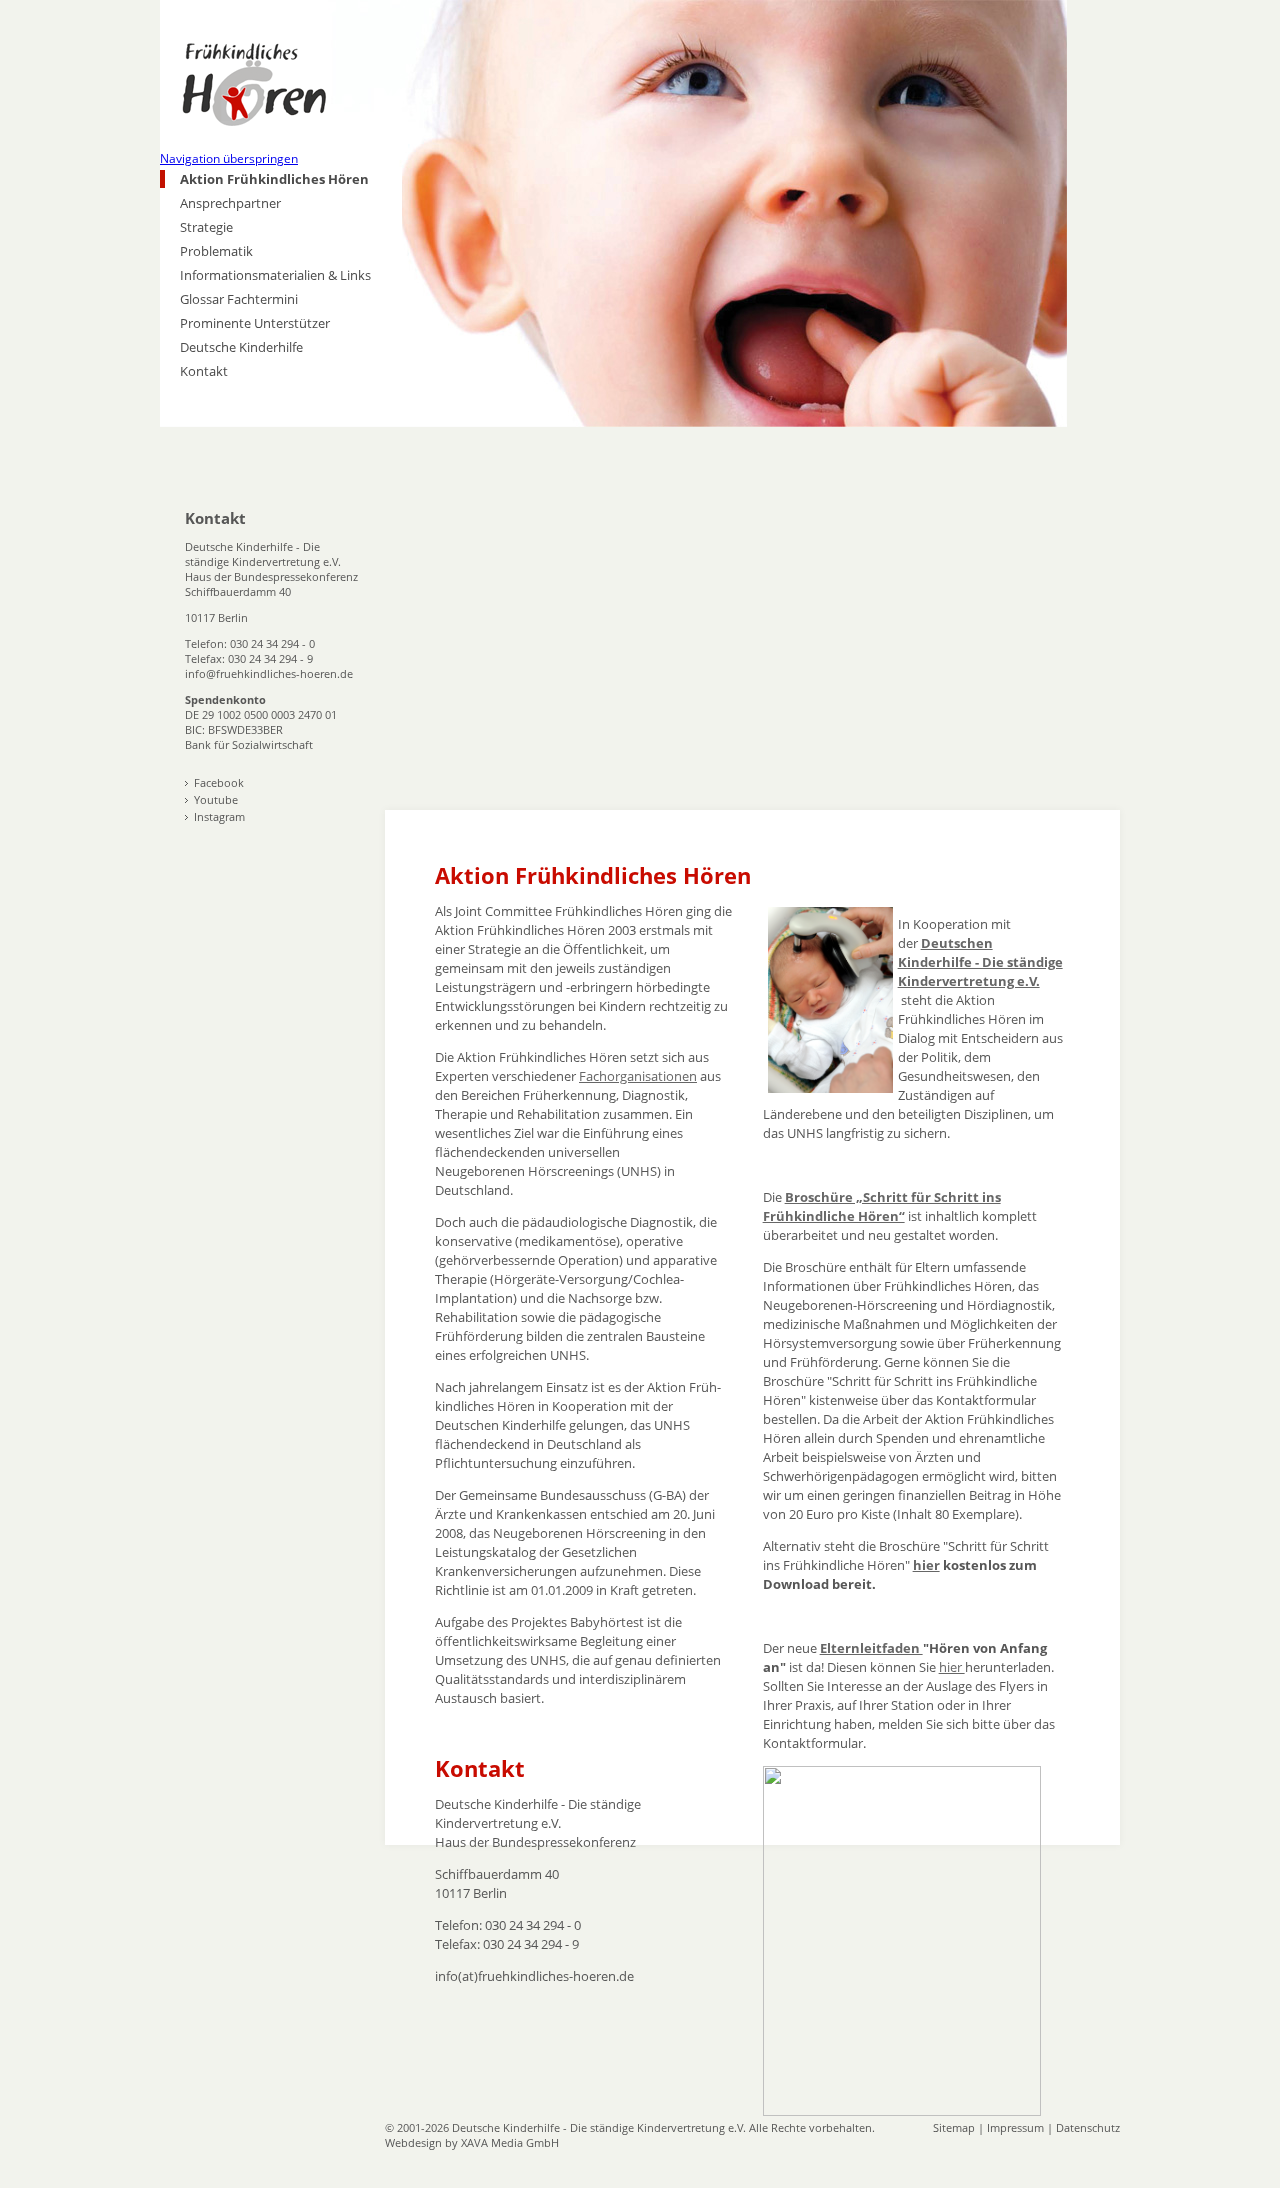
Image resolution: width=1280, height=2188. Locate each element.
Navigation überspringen (229, 158)
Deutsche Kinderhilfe (241, 347)
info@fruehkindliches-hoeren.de (269, 673)
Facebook (219, 782)
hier (926, 1565)
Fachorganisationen (638, 1076)
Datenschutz (1088, 2127)
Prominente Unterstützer (255, 323)
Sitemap (954, 2127)
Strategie (206, 227)
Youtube (216, 799)
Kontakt (204, 371)
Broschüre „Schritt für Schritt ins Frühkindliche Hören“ (882, 1206)
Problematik (216, 251)
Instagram (219, 816)
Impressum (1015, 2127)
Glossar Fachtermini (239, 299)
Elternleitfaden (871, 1648)
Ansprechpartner (230, 203)
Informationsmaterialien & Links (275, 275)
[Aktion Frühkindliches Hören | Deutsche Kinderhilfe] (282, 95)
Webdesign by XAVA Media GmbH (472, 2142)
